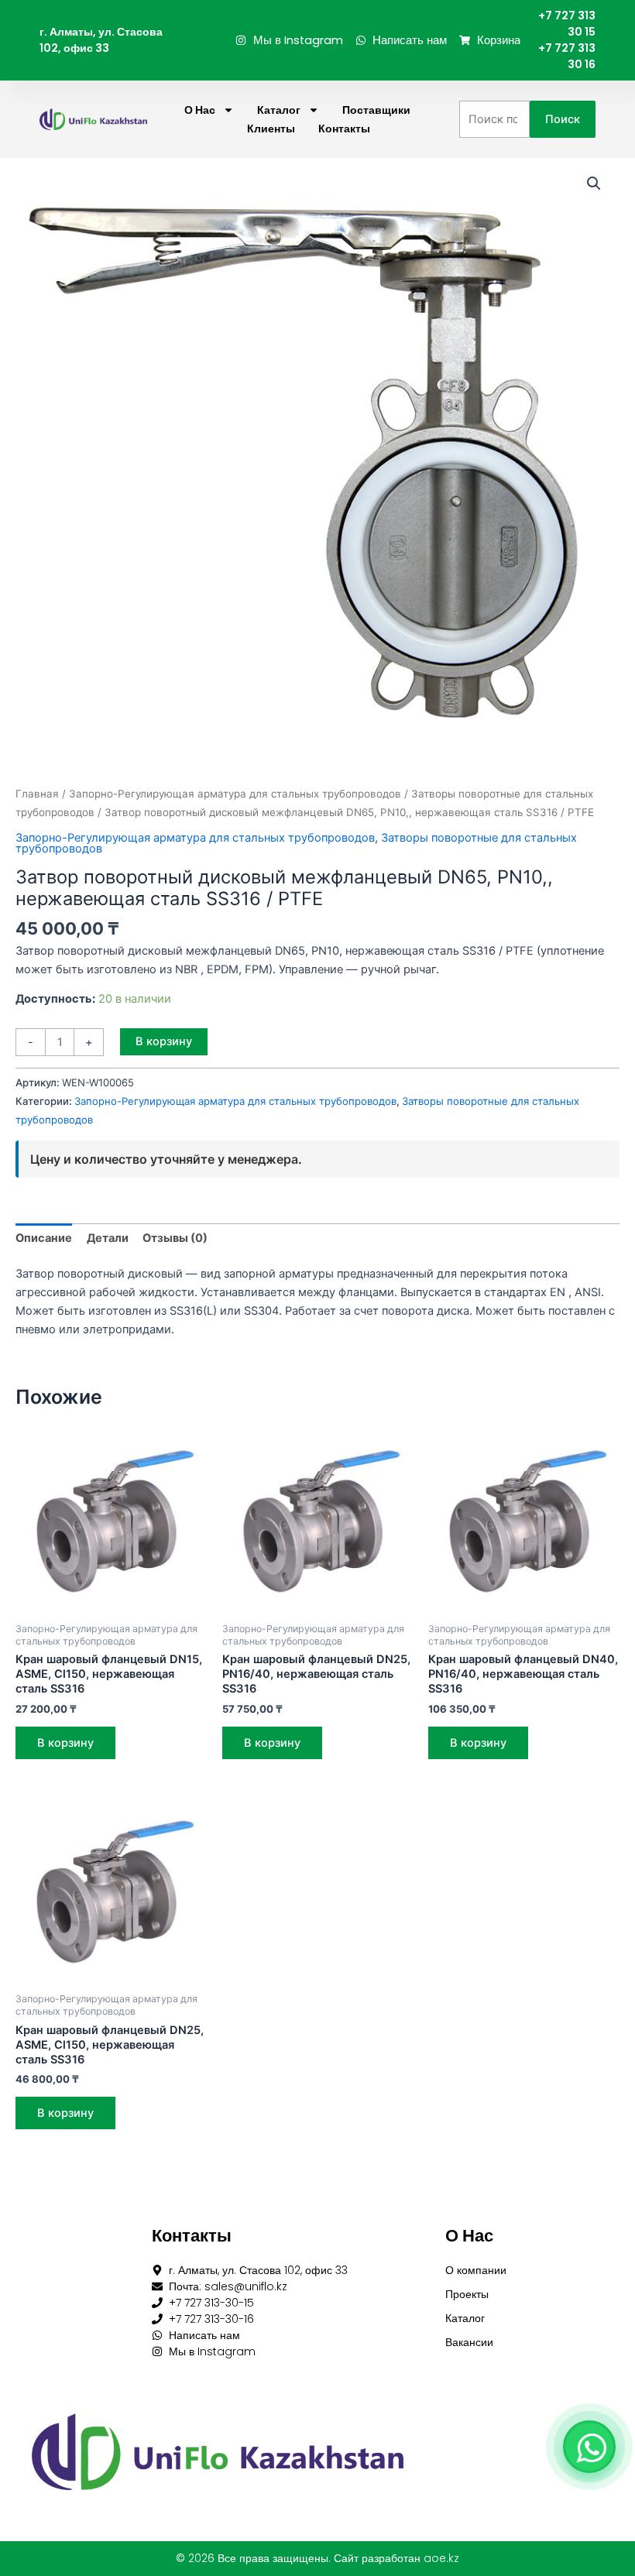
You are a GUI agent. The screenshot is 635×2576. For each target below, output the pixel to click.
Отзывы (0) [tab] (175, 1238)
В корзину (164, 1041)
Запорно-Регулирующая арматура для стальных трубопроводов (235, 794)
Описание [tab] (44, 1238)
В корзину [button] (65, 1743)
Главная (37, 794)
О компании (476, 2270)
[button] (594, 184)
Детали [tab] (108, 1238)
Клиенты (271, 129)
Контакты (344, 129)
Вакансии (469, 2342)
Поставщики (376, 110)
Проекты (467, 2294)
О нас (200, 110)
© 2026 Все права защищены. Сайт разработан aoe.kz (317, 2558)
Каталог (279, 110)
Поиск (563, 119)
